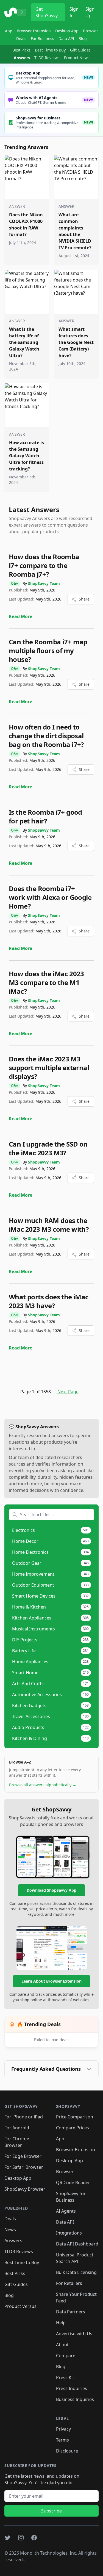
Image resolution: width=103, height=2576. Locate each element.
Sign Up (90, 12)
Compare (66, 2356)
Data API (66, 38)
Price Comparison (75, 2117)
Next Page (68, 1392)
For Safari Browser (24, 2167)
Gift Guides (80, 50)
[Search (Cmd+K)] (22, 12)
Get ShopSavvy (47, 12)
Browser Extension (34, 31)
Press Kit (65, 2377)
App (9, 31)
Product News (77, 58)
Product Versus (20, 2306)
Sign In (74, 12)
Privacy (63, 2429)
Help (61, 2323)
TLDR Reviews (47, 58)
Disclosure (67, 2451)
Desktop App (67, 31)
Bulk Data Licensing (76, 2272)
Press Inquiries (72, 2388)
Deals (21, 38)
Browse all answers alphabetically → (43, 1785)
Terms (62, 2440)
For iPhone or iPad (24, 2117)
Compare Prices (73, 2128)
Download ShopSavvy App (51, 1890)
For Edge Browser (23, 2156)
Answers (22, 58)
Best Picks (21, 50)
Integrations (69, 2233)
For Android (17, 2128)
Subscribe (51, 2511)
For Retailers (69, 2283)
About (62, 2345)
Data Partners (71, 2312)
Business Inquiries (75, 2399)
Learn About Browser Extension (51, 1981)
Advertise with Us (74, 2334)
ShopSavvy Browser (25, 2189)
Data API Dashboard (77, 2244)
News (10, 2230)
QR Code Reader (73, 2182)
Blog (83, 38)
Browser (91, 31)
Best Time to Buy (50, 50)
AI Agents (66, 2211)
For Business (42, 38)
